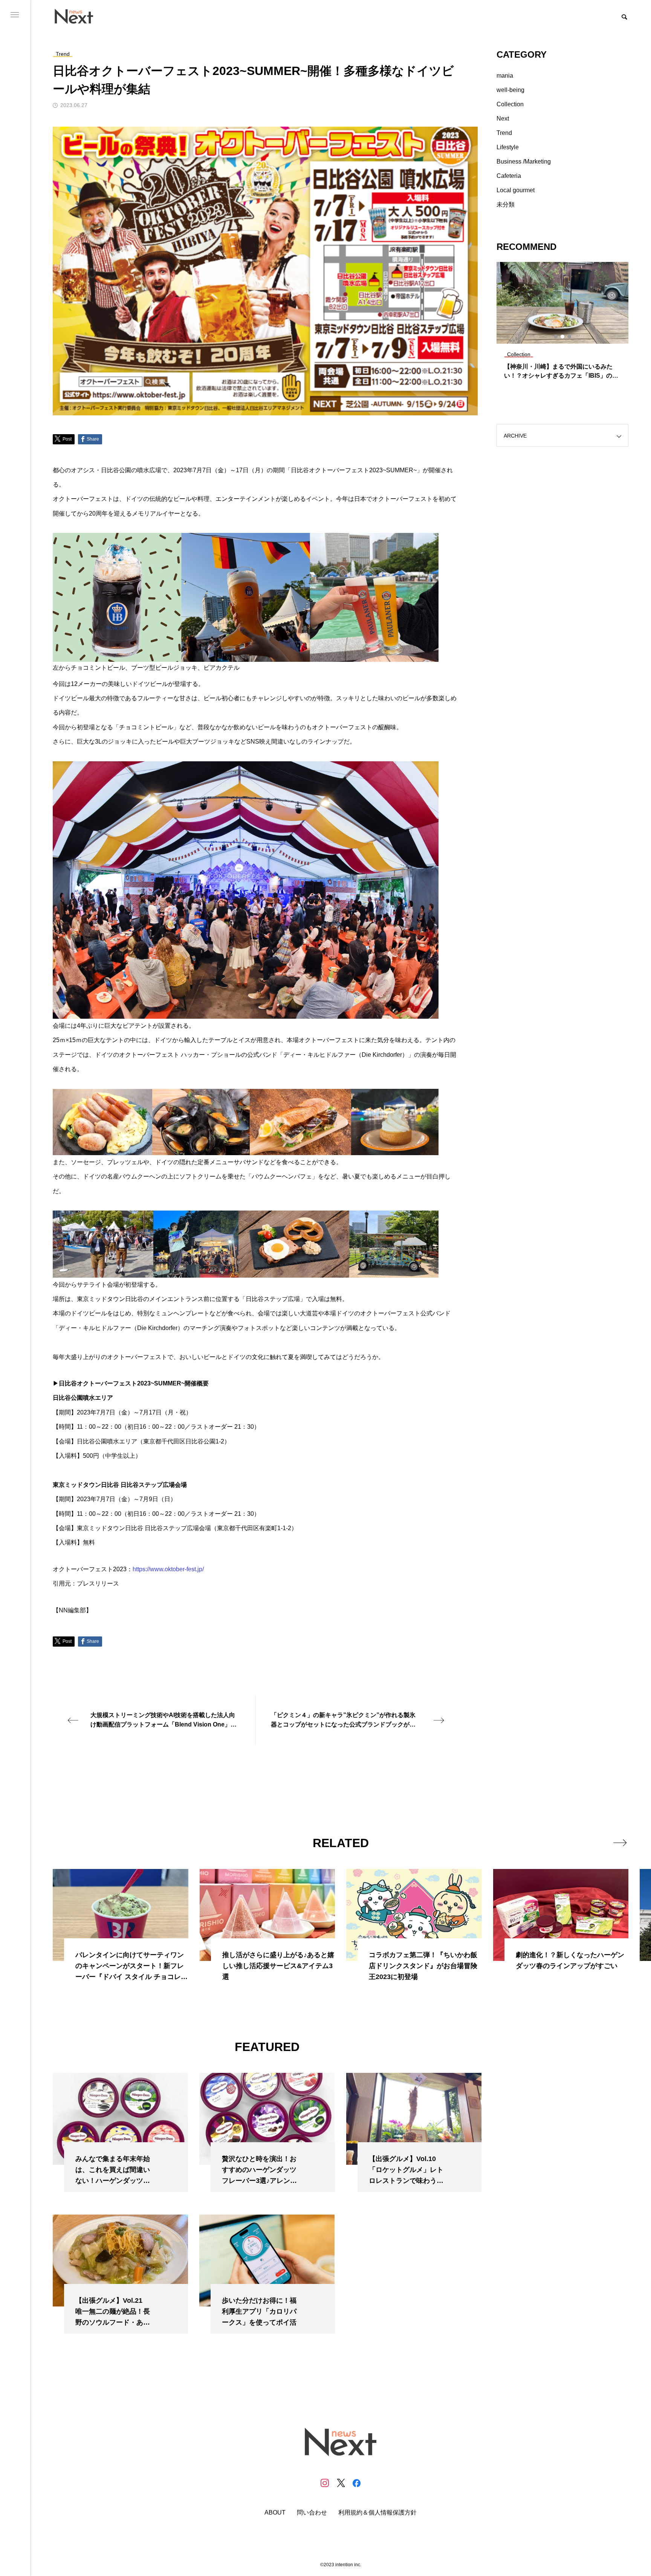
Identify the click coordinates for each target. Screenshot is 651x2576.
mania (505, 76)
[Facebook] (356, 2483)
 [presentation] (620, 1843)
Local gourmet (516, 190)
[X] (341, 2483)
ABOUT (275, 2513)
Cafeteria (509, 176)
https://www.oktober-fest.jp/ (168, 1569)
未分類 (506, 204)
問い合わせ (312, 2513)
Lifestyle (508, 147)
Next (503, 119)
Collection (510, 104)
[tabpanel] (562, 324)
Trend (504, 133)
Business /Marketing (524, 161)
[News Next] (78, 16)
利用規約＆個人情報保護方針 (377, 2513)
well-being (510, 90)
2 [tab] (563, 337)
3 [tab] (570, 337)
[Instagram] (325, 2483)
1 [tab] (556, 337)
